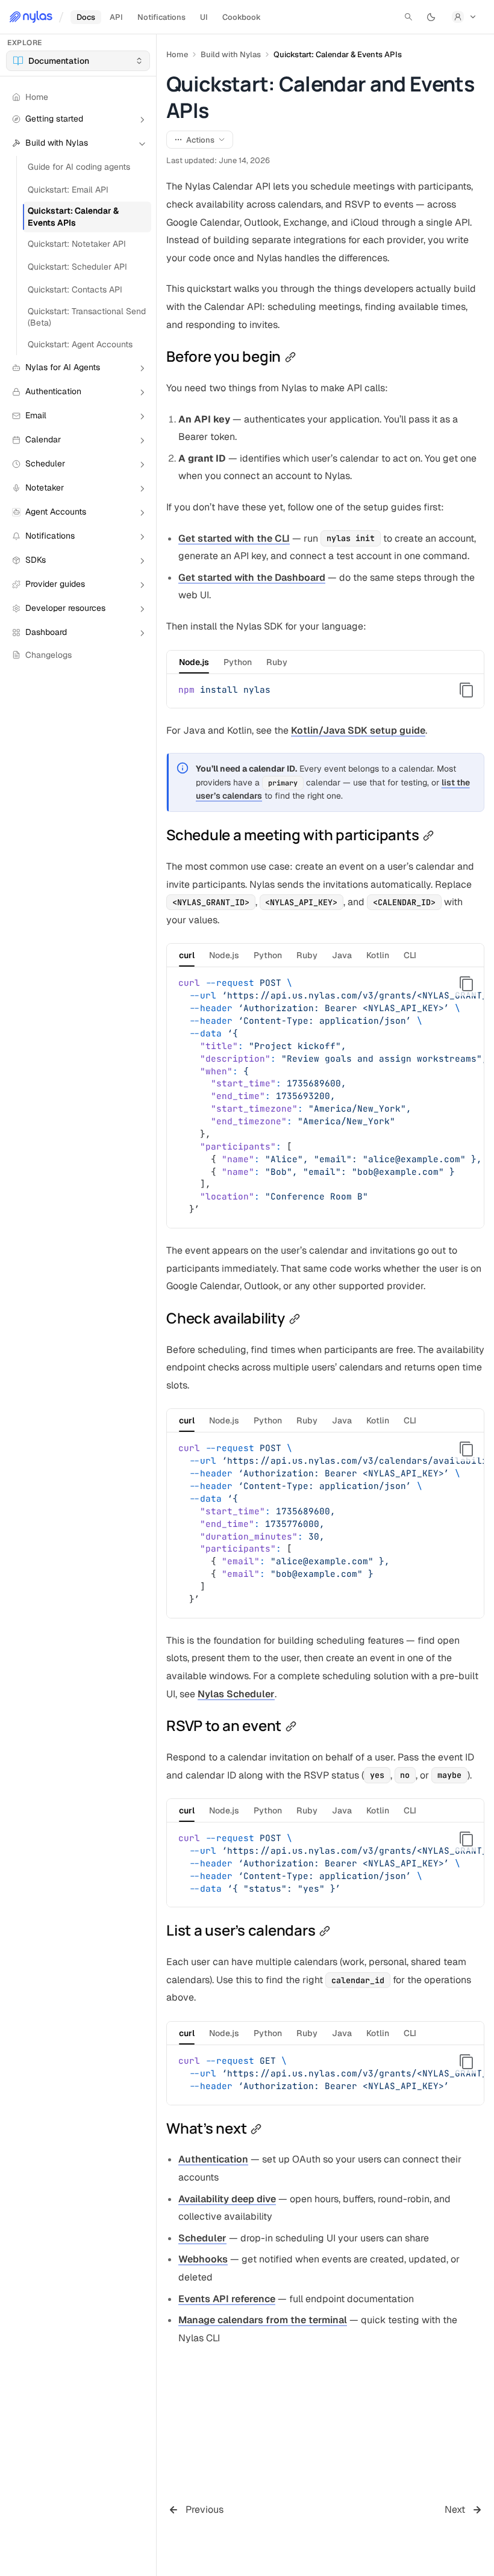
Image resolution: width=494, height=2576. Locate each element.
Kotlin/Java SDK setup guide (358, 730)
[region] (325, 1098)
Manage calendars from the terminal (263, 2320)
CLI (410, 955)
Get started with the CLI (234, 538)
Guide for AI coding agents (79, 167)
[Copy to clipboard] (466, 690)
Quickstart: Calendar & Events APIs (73, 216)
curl (187, 955)
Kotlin (378, 955)
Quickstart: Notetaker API (77, 244)
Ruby (277, 662)
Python (238, 662)
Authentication (213, 2159)
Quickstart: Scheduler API (77, 267)
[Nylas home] (31, 17)
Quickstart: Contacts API (75, 289)
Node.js (194, 662)
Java (342, 955)
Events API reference (227, 2299)
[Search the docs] (408, 17)
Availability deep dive (227, 2199)
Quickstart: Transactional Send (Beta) (87, 317)
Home (177, 54)
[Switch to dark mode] (431, 17)
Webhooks (203, 2259)
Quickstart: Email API (68, 190)
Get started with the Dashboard (252, 577)
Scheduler (202, 2238)
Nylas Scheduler (236, 1694)
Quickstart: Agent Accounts (80, 344)
